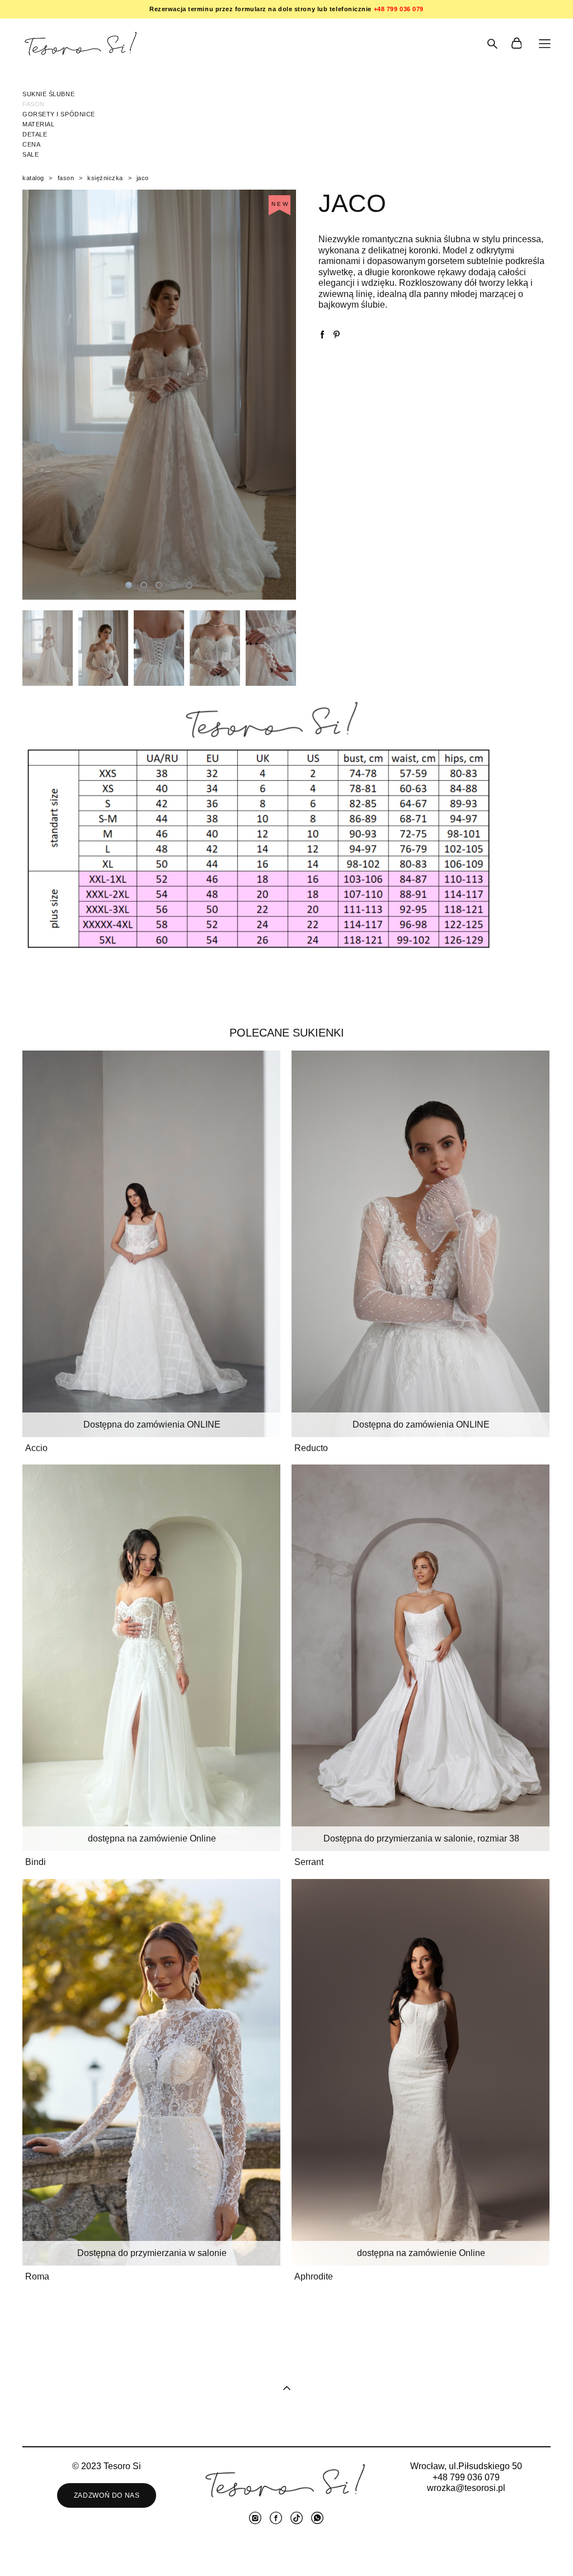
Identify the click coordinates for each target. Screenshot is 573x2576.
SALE (30, 154)
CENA (31, 144)
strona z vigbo (287, 2550)
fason (66, 178)
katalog (33, 178)
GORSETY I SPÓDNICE (59, 114)
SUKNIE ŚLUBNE (48, 94)
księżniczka (105, 178)
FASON (34, 104)
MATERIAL (38, 124)
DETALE (35, 134)
